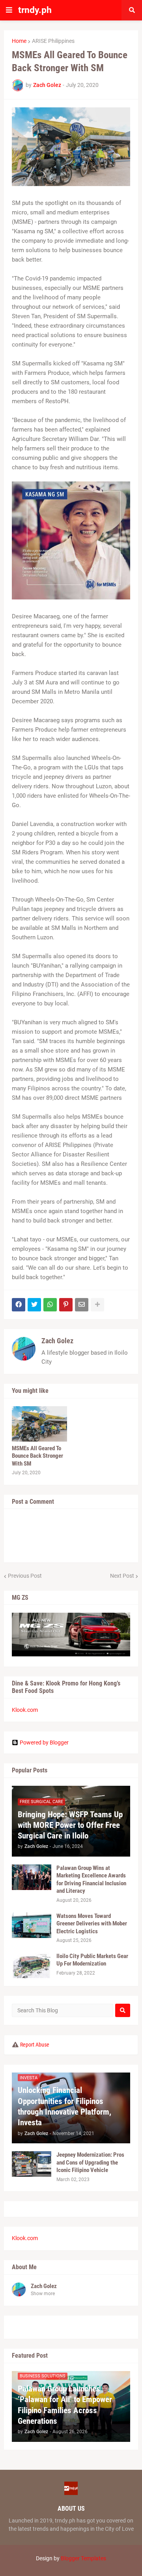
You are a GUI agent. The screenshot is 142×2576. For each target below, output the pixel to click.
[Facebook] (19, 1305)
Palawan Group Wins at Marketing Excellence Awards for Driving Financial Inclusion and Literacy (91, 1880)
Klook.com (25, 1710)
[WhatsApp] (50, 1305)
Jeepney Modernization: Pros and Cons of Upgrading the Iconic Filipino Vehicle (90, 2162)
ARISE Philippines (53, 41)
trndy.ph (35, 10)
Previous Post (25, 1576)
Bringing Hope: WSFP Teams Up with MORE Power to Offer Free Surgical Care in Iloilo (70, 1825)
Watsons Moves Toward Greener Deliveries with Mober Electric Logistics (92, 1924)
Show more (43, 2294)
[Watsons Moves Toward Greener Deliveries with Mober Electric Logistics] (32, 1925)
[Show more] (97, 1305)
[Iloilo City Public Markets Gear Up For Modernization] (32, 1965)
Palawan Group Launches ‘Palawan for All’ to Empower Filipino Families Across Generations (65, 2405)
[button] (9, 10)
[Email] (82, 1305)
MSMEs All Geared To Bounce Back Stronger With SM (37, 1456)
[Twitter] (34, 1305)
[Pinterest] (66, 1305)
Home (19, 41)
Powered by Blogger (44, 1743)
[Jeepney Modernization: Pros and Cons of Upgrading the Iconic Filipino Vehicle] (32, 2164)
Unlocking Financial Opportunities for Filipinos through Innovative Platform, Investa (64, 2106)
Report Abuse (35, 2045)
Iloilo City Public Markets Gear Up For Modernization (92, 1960)
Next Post (122, 1576)
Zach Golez (57, 1341)
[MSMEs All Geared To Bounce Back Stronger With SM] (39, 1424)
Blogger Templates (83, 2558)
